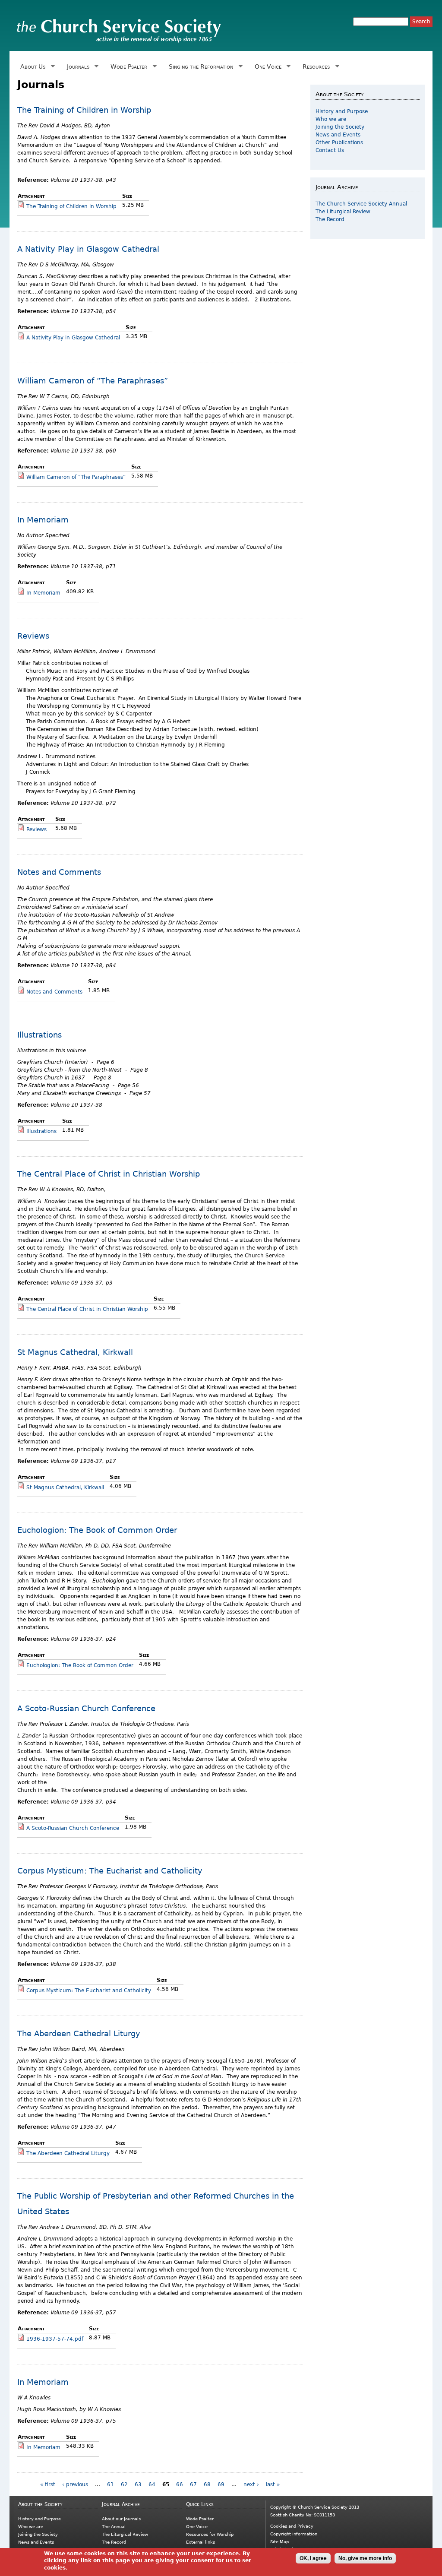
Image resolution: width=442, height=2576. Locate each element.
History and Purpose (342, 111)
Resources (315, 67)
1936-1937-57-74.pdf (55, 2339)
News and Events (338, 135)
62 (124, 2484)
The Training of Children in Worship (84, 110)
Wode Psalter (127, 67)
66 (180, 2484)
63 (138, 2484)
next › (251, 2484)
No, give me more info (365, 2558)
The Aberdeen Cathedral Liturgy (79, 2033)
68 (207, 2484)
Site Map (279, 2542)
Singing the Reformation (199, 67)
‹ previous (75, 2484)
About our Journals (121, 2519)
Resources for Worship (210, 2534)
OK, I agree (313, 2558)
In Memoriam (43, 520)
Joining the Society (340, 127)
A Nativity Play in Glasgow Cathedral (88, 249)
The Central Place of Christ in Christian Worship (109, 1174)
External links (200, 2542)
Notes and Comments (59, 872)
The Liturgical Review (343, 212)
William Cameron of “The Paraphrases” (93, 381)
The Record (330, 219)
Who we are (331, 119)
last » (273, 2484)
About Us (31, 67)
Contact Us (330, 150)
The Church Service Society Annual (361, 204)
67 (193, 2484)
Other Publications (339, 142)
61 (110, 2484)
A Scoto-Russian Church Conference (86, 1708)
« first (48, 2484)
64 (152, 2484)
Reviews (33, 636)
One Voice (266, 67)
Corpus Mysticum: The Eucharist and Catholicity (110, 1871)
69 (221, 2484)
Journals (77, 67)
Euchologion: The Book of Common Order (97, 1530)
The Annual (114, 2527)
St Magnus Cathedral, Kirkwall (75, 1352)
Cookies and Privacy (292, 2526)
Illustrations (39, 1035)
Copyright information (294, 2534)
